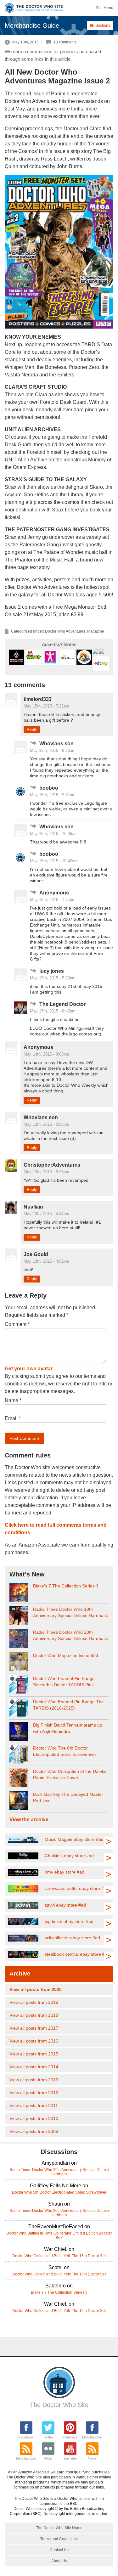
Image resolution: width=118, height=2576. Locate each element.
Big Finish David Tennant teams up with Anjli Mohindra (68, 1728)
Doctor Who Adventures (65, 631)
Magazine (96, 631)
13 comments (65, 42)
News (92, 2458)
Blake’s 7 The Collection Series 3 (66, 1586)
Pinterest (70, 2437)
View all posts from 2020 (36, 1989)
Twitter (48, 2437)
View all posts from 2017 (34, 2028)
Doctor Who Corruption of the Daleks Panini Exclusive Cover (70, 1774)
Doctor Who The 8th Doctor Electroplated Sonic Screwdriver (65, 1751)
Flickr (48, 2458)
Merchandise (92, 2437)
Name (13, 1400)
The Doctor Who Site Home (59, 2528)
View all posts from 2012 (34, 2093)
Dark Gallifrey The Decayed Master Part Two (68, 1797)
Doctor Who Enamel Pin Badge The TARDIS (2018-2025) (68, 1705)
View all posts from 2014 (34, 2067)
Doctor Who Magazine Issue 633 (66, 1655)
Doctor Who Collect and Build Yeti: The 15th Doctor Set (59, 2256)
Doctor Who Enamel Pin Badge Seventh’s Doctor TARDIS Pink (64, 1682)
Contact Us (59, 2550)
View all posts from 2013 (34, 2080)
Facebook (26, 2437)
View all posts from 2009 (34, 2131)
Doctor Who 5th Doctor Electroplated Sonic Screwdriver (59, 2192)
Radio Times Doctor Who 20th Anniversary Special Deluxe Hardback (70, 1635)
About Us (59, 2561)
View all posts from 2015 (34, 2054)
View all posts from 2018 (34, 2015)
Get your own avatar (29, 1369)
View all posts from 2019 (34, 2002)
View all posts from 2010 (34, 2118)
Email (13, 1418)
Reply (32, 730)
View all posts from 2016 (34, 2041)
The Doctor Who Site (59, 2405)
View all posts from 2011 (34, 2105)
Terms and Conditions (59, 2539)
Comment (17, 1324)
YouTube (70, 2458)
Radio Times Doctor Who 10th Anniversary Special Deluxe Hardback (70, 1612)
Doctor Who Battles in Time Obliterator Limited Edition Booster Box (59, 2235)
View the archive (29, 1820)
